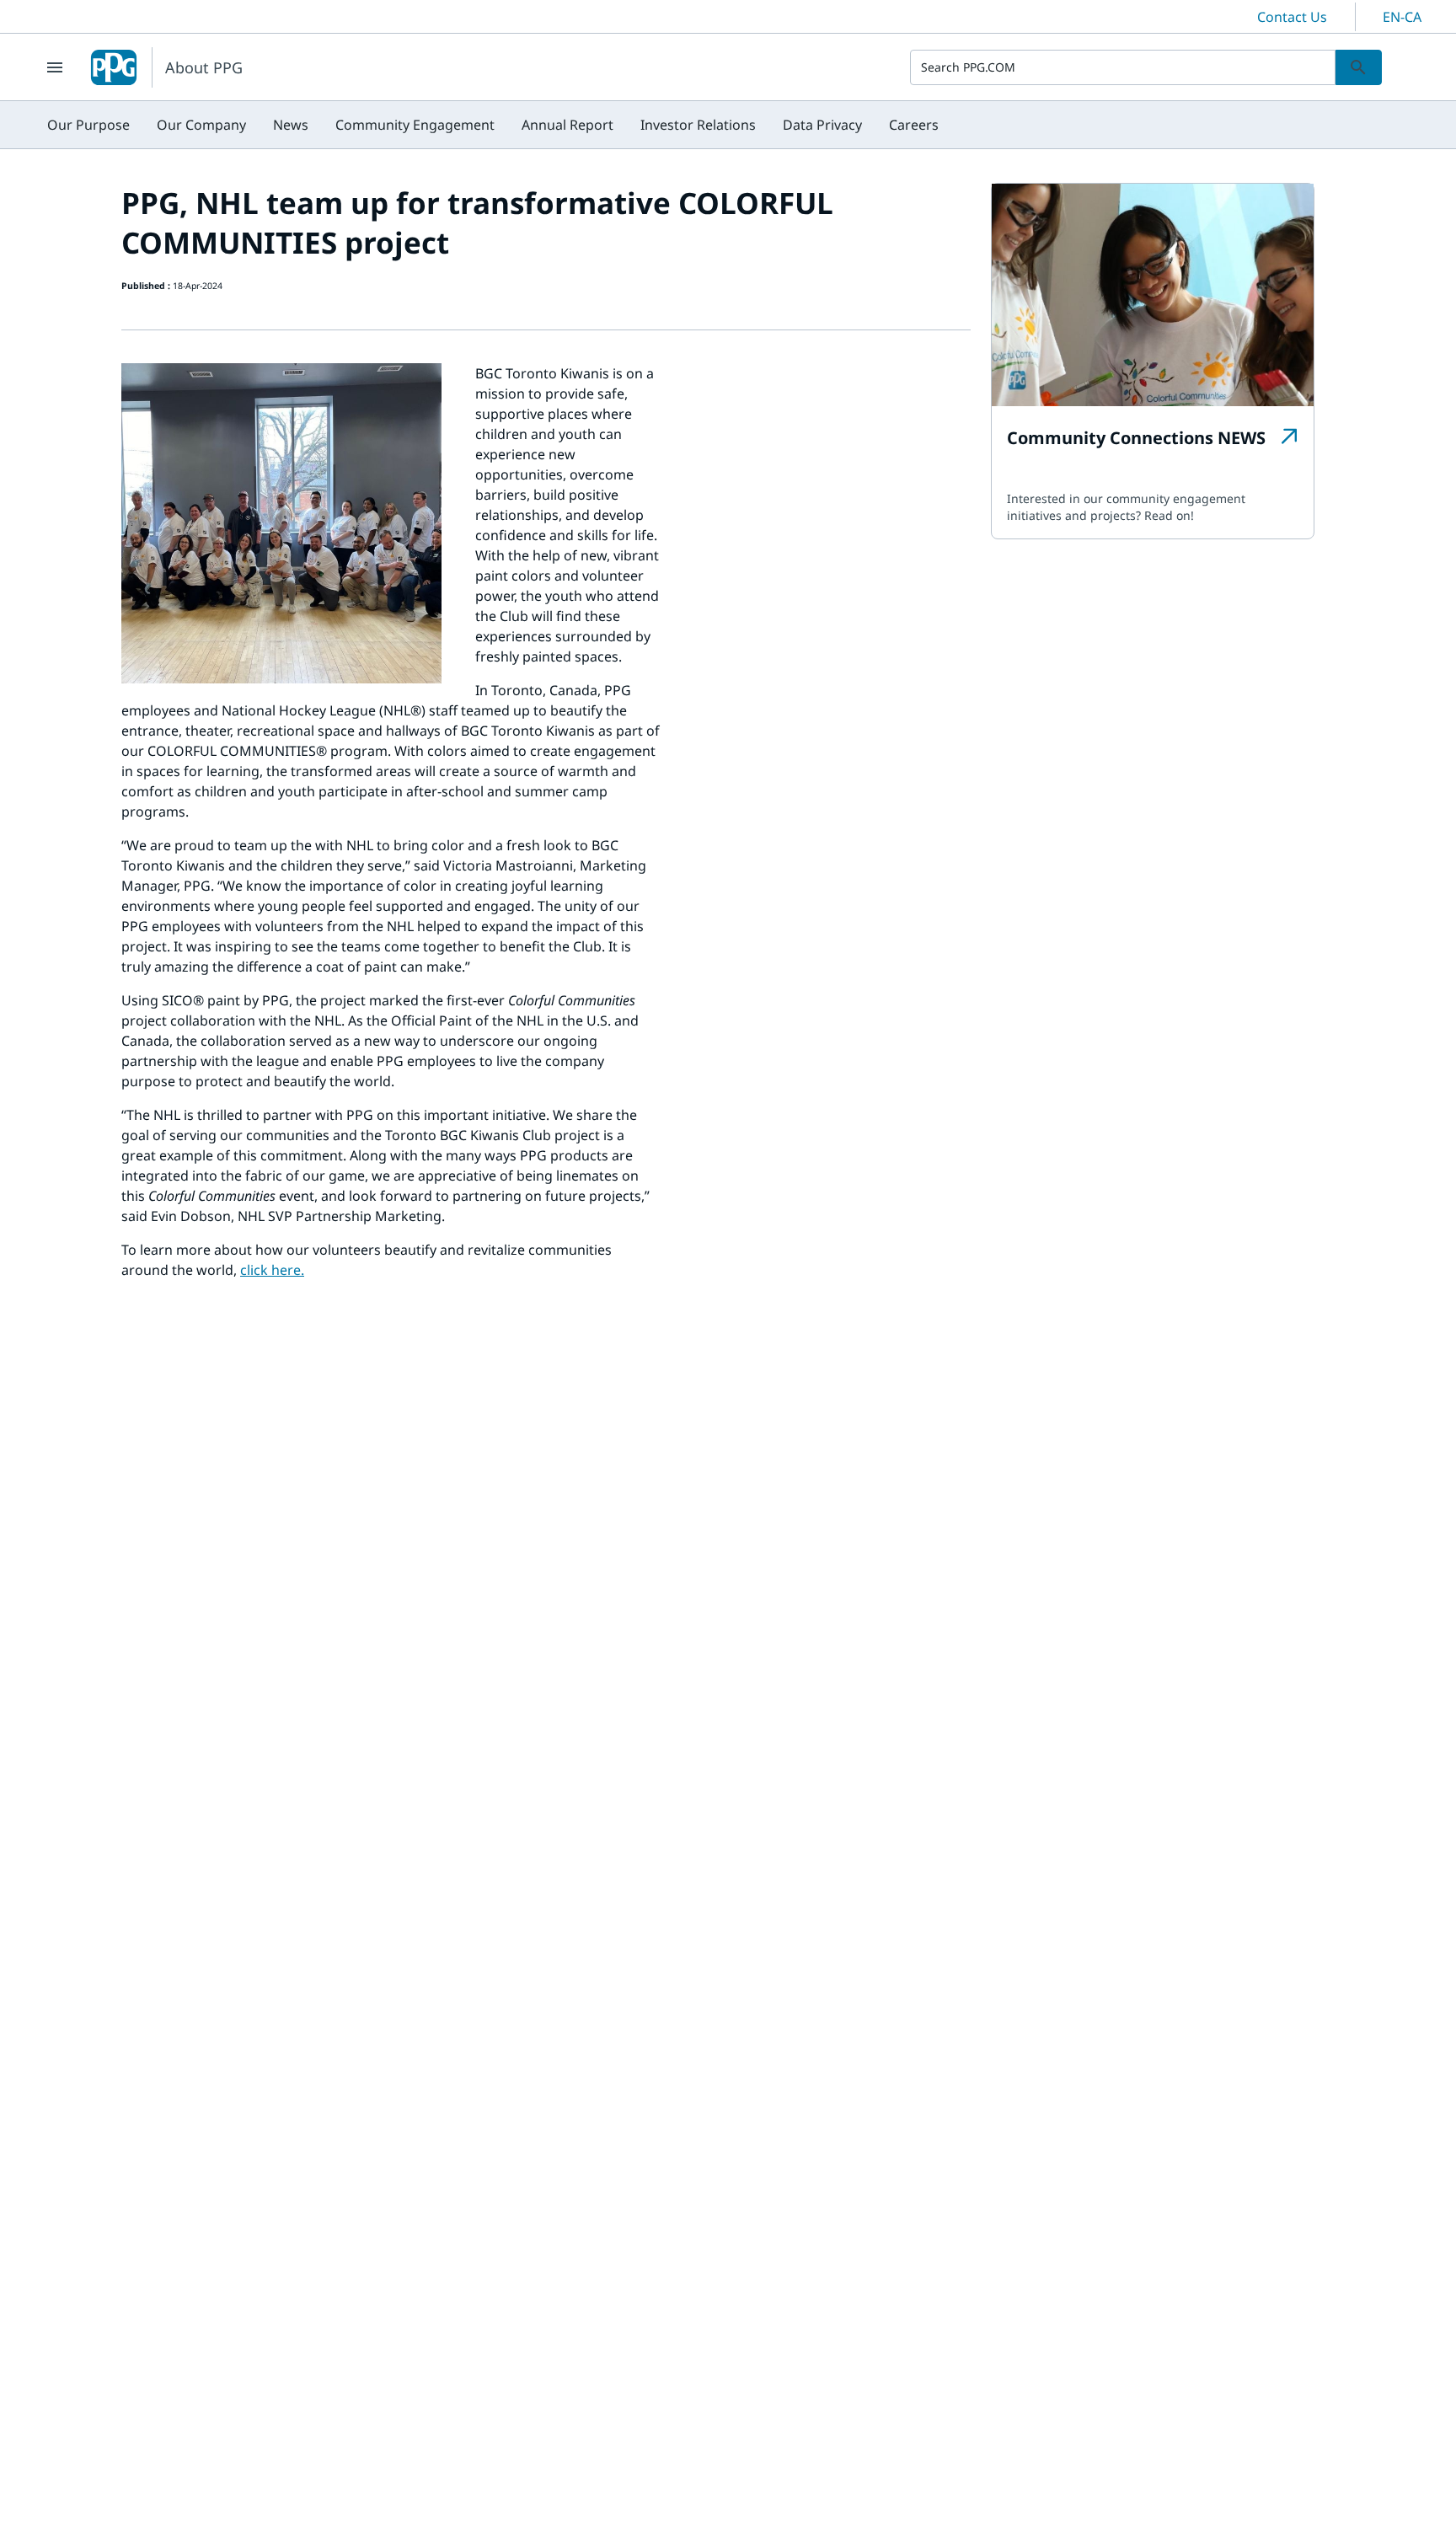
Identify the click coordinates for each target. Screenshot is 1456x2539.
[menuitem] (88, 125)
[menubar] (493, 125)
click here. (272, 1270)
